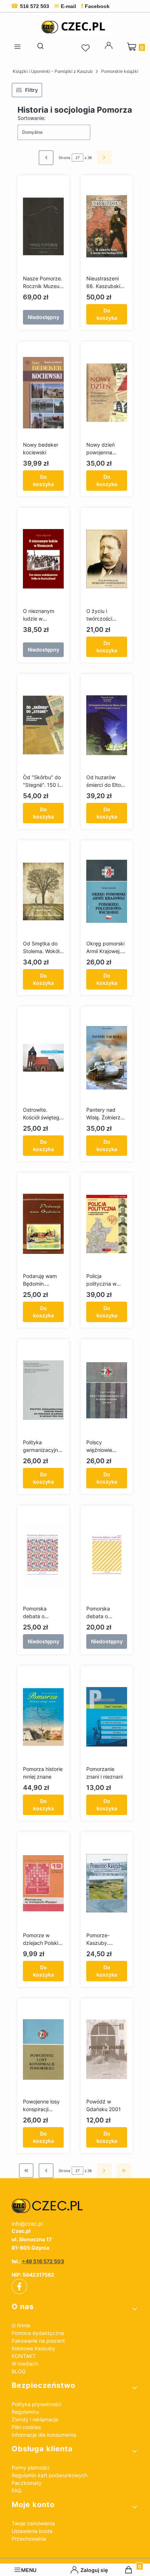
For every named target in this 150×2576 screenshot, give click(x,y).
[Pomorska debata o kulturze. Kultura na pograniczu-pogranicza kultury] (43, 1557)
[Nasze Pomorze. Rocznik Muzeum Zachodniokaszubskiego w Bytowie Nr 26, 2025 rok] (43, 226)
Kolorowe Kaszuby (33, 2348)
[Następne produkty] (104, 2171)
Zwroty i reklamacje (35, 2419)
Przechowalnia (29, 2539)
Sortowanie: (31, 118)
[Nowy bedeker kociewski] (43, 393)
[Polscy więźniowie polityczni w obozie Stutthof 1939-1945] (107, 1390)
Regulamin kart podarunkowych (50, 2475)
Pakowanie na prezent (38, 2341)
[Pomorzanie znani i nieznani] (107, 1717)
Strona (64, 158)
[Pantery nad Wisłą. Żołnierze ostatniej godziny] (107, 1058)
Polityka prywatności (36, 2404)
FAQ (17, 2490)
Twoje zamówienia (33, 2523)
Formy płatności (30, 2468)
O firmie (21, 2325)
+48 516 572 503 (43, 2261)
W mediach (25, 2364)
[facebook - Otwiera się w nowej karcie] (19, 2286)
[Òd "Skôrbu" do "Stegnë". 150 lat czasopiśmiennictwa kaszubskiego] (43, 725)
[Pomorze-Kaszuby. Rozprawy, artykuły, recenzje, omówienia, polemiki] (107, 1883)
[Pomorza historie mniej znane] (43, 1717)
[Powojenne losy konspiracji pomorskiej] (43, 2049)
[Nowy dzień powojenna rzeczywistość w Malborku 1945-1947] (107, 393)
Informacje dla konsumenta (44, 2435)
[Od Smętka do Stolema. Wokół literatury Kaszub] (43, 891)
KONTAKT (24, 2356)
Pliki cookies (26, 2427)
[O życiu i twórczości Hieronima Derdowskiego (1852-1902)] (107, 559)
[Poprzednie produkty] (46, 2171)
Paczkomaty (27, 2483)
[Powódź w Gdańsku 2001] (107, 2049)
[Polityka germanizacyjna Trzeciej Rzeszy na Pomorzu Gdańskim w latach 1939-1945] (43, 1390)
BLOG (19, 2371)
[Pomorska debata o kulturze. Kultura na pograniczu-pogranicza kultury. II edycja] (107, 1557)
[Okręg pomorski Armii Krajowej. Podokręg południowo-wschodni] (107, 891)
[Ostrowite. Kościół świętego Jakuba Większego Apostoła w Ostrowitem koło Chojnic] (43, 1058)
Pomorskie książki (120, 71)
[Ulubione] (87, 48)
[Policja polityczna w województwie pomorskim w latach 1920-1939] (107, 1224)
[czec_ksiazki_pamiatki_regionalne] (75, 2206)
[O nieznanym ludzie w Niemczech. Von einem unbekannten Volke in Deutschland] (43, 559)
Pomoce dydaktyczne (38, 2333)
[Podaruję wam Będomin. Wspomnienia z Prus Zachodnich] (43, 1224)
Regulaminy (25, 2412)
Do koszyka (107, 314)
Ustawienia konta (32, 2531)
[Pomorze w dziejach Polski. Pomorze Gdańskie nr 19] (43, 1883)
